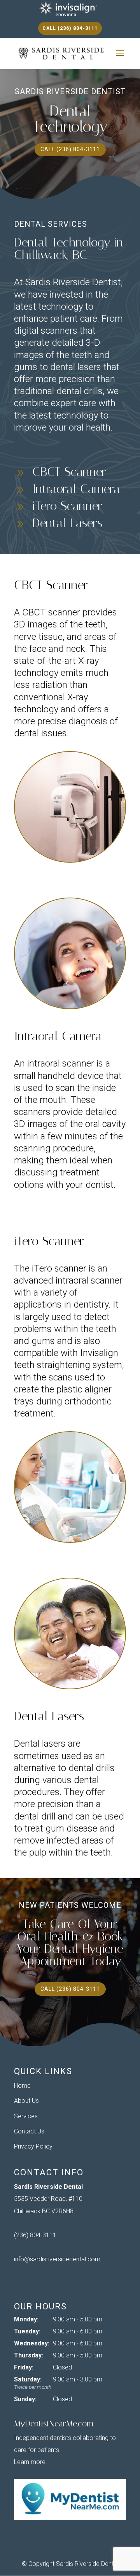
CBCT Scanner (69, 472)
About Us (26, 2101)
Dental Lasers (67, 523)
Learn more (30, 2462)
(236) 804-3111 (35, 2235)
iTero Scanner (67, 506)
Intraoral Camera (76, 489)
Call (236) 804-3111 (70, 28)
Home (22, 2086)
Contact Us (29, 2131)
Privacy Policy (33, 2146)
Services (26, 2116)
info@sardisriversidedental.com (57, 2259)
